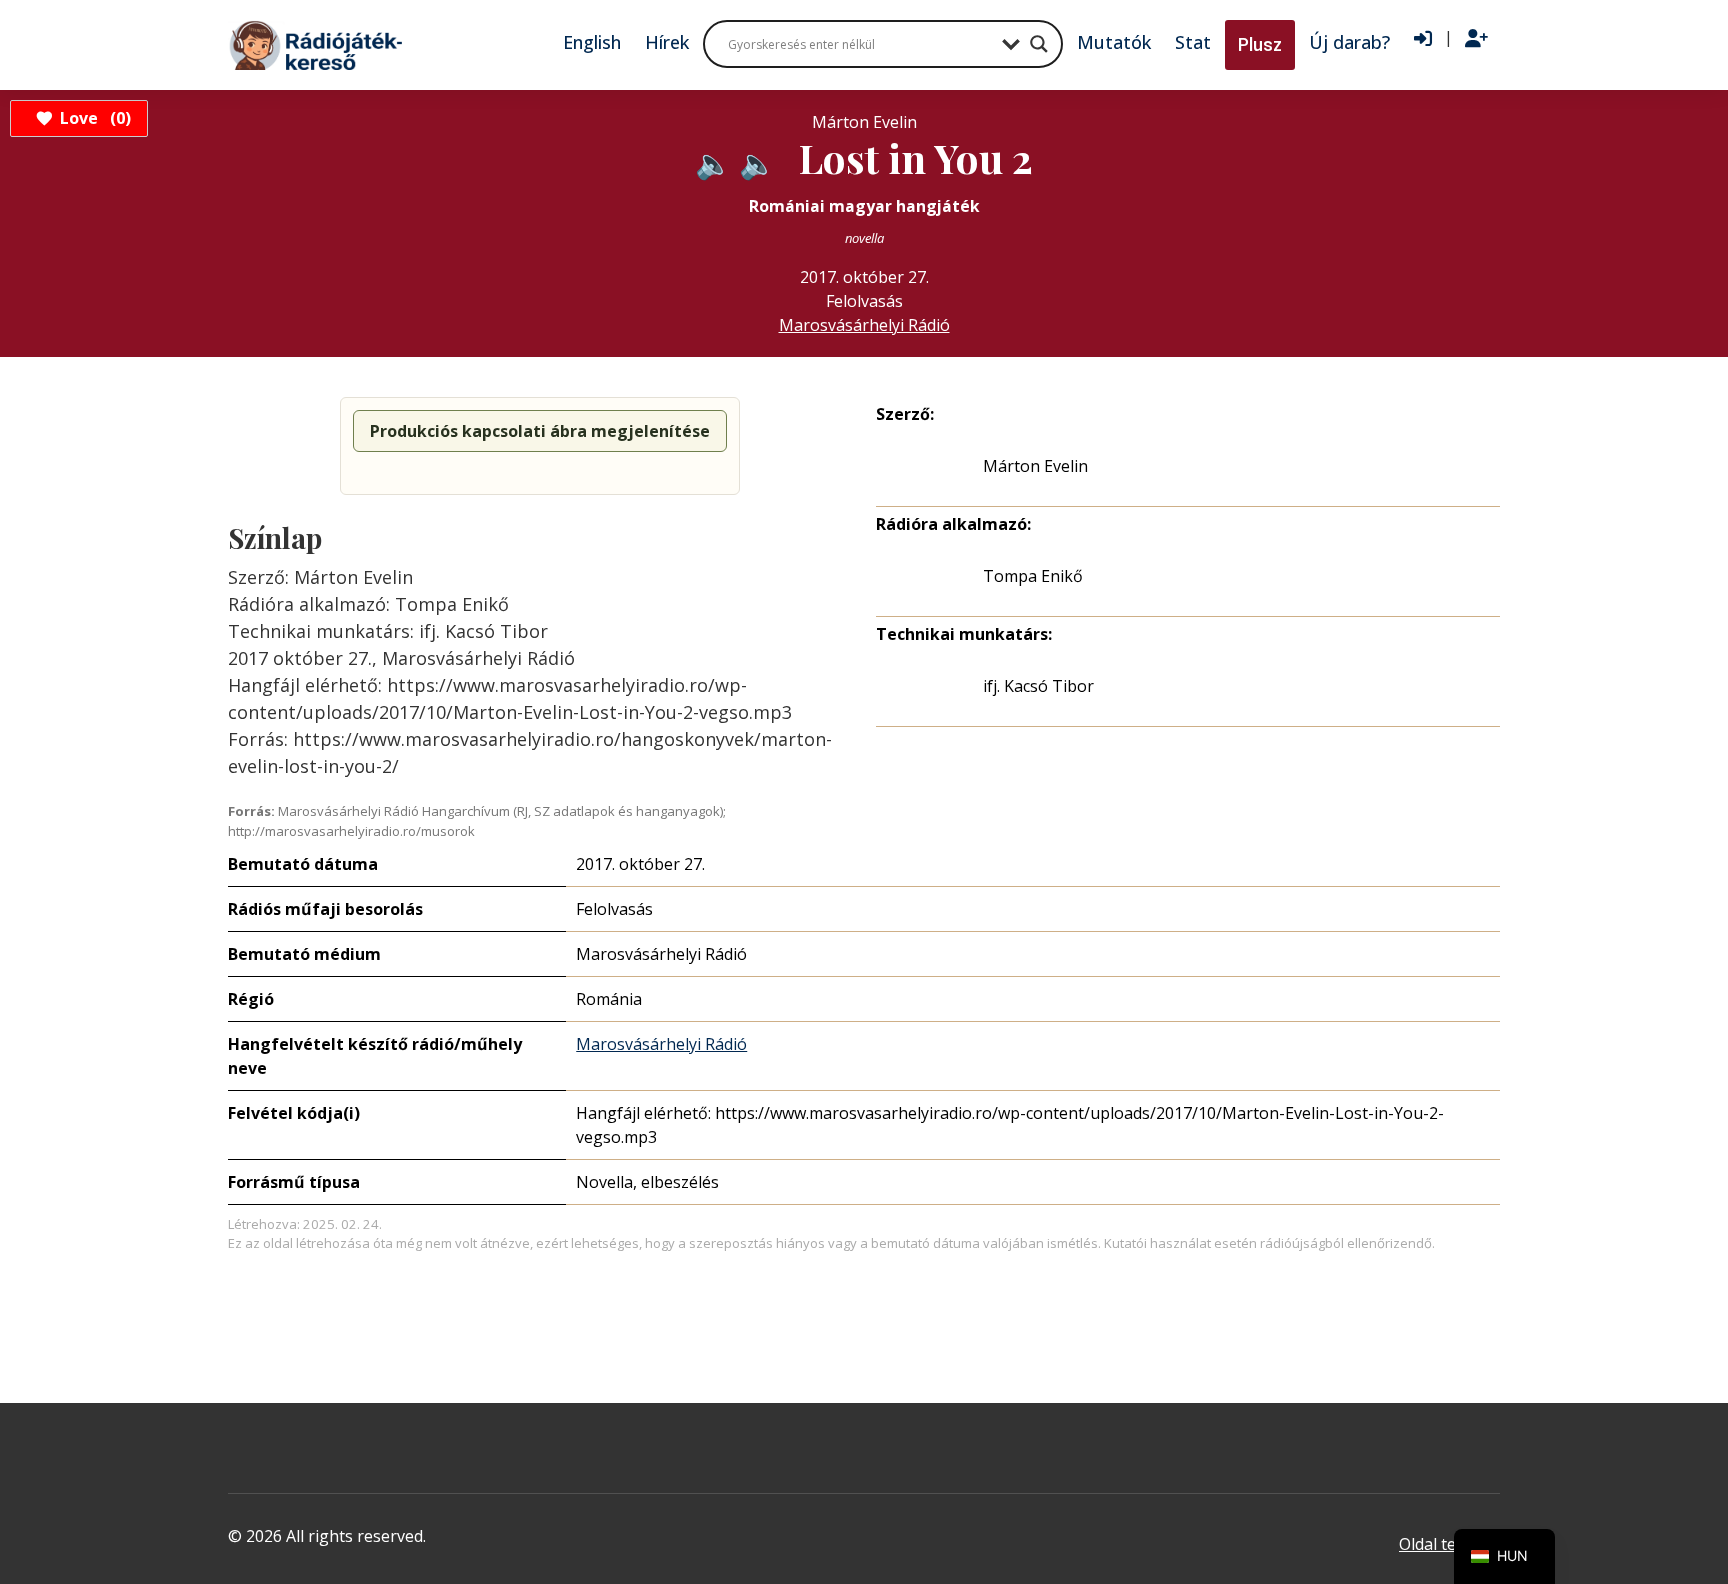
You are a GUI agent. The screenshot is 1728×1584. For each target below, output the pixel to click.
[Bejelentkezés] (1423, 39)
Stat (1193, 42)
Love (92, 118)
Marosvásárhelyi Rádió (864, 325)
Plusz (1260, 44)
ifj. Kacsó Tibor (1038, 686)
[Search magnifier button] (1039, 44)
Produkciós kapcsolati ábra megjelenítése (540, 431)
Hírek (667, 42)
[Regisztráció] (1476, 39)
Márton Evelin (1035, 466)
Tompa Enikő (1033, 576)
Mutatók (1114, 42)
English (592, 42)
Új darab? (1349, 42)
